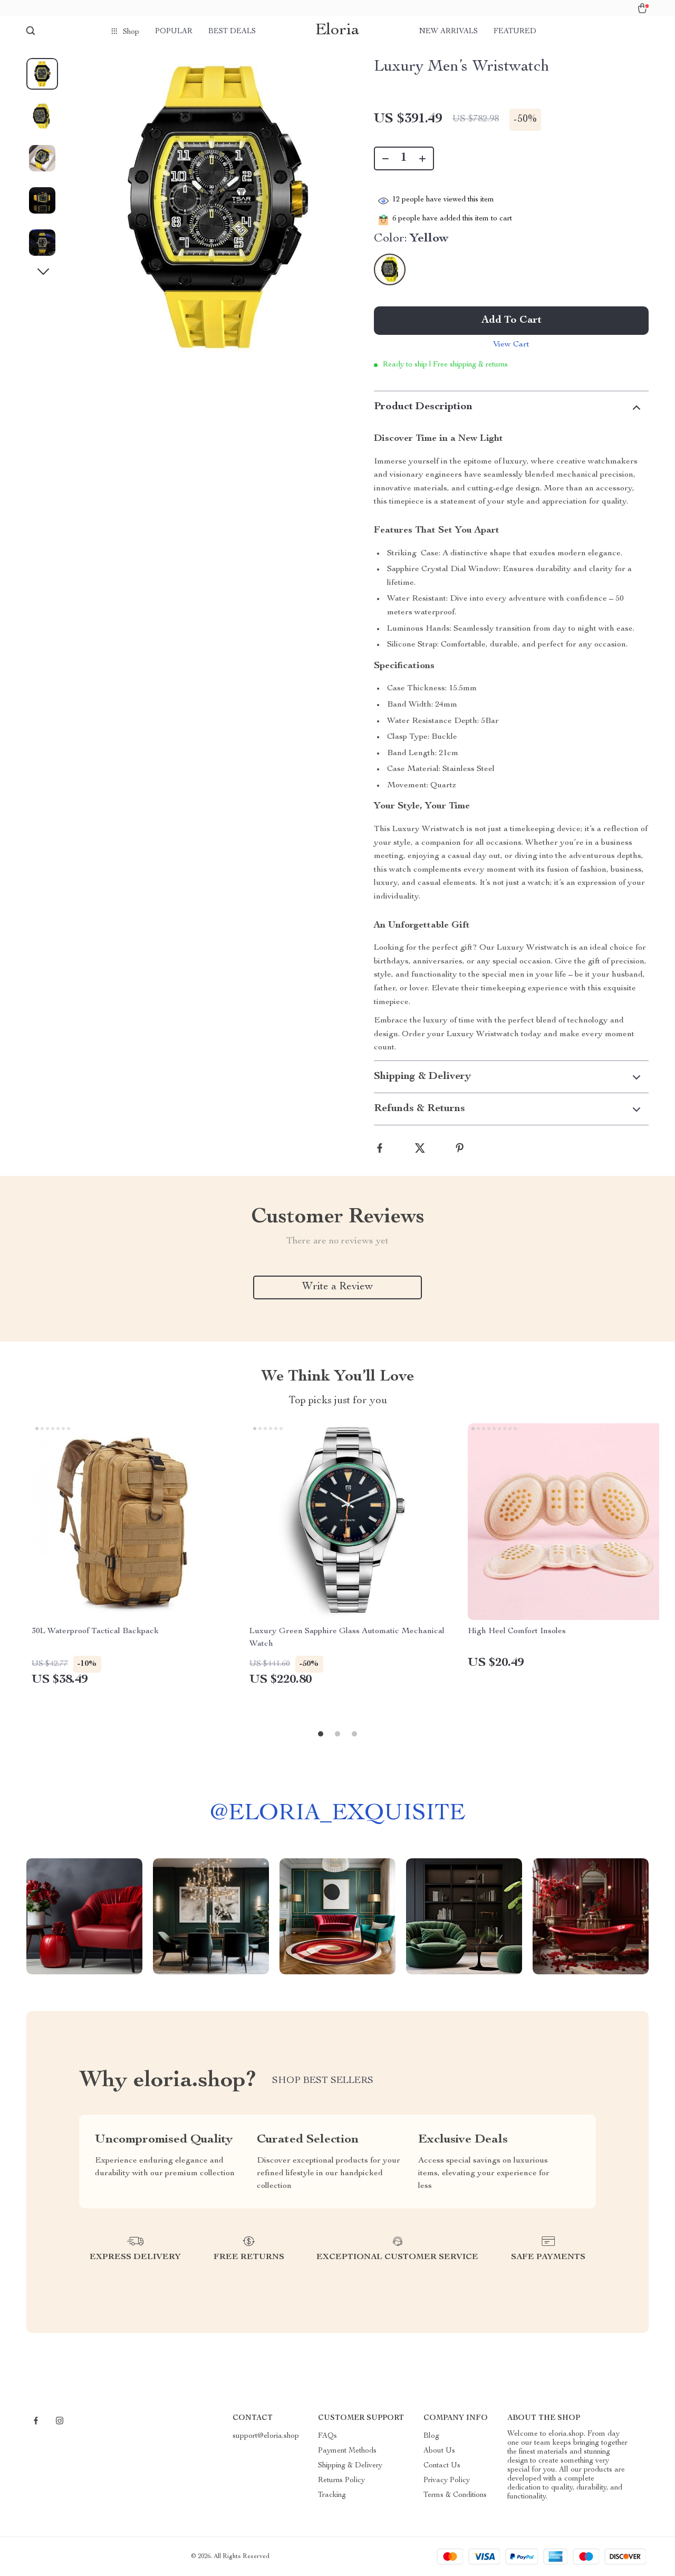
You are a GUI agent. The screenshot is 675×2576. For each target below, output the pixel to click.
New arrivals (449, 32)
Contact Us (442, 2466)
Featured (515, 32)
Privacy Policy (447, 2481)
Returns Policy (341, 2481)
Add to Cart (512, 321)
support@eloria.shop (266, 2436)
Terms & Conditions (455, 2495)
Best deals (232, 32)
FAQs (327, 2436)
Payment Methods (347, 2451)
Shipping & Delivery (350, 2466)
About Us (439, 2451)
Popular (174, 32)
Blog (431, 2436)
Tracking (332, 2495)
